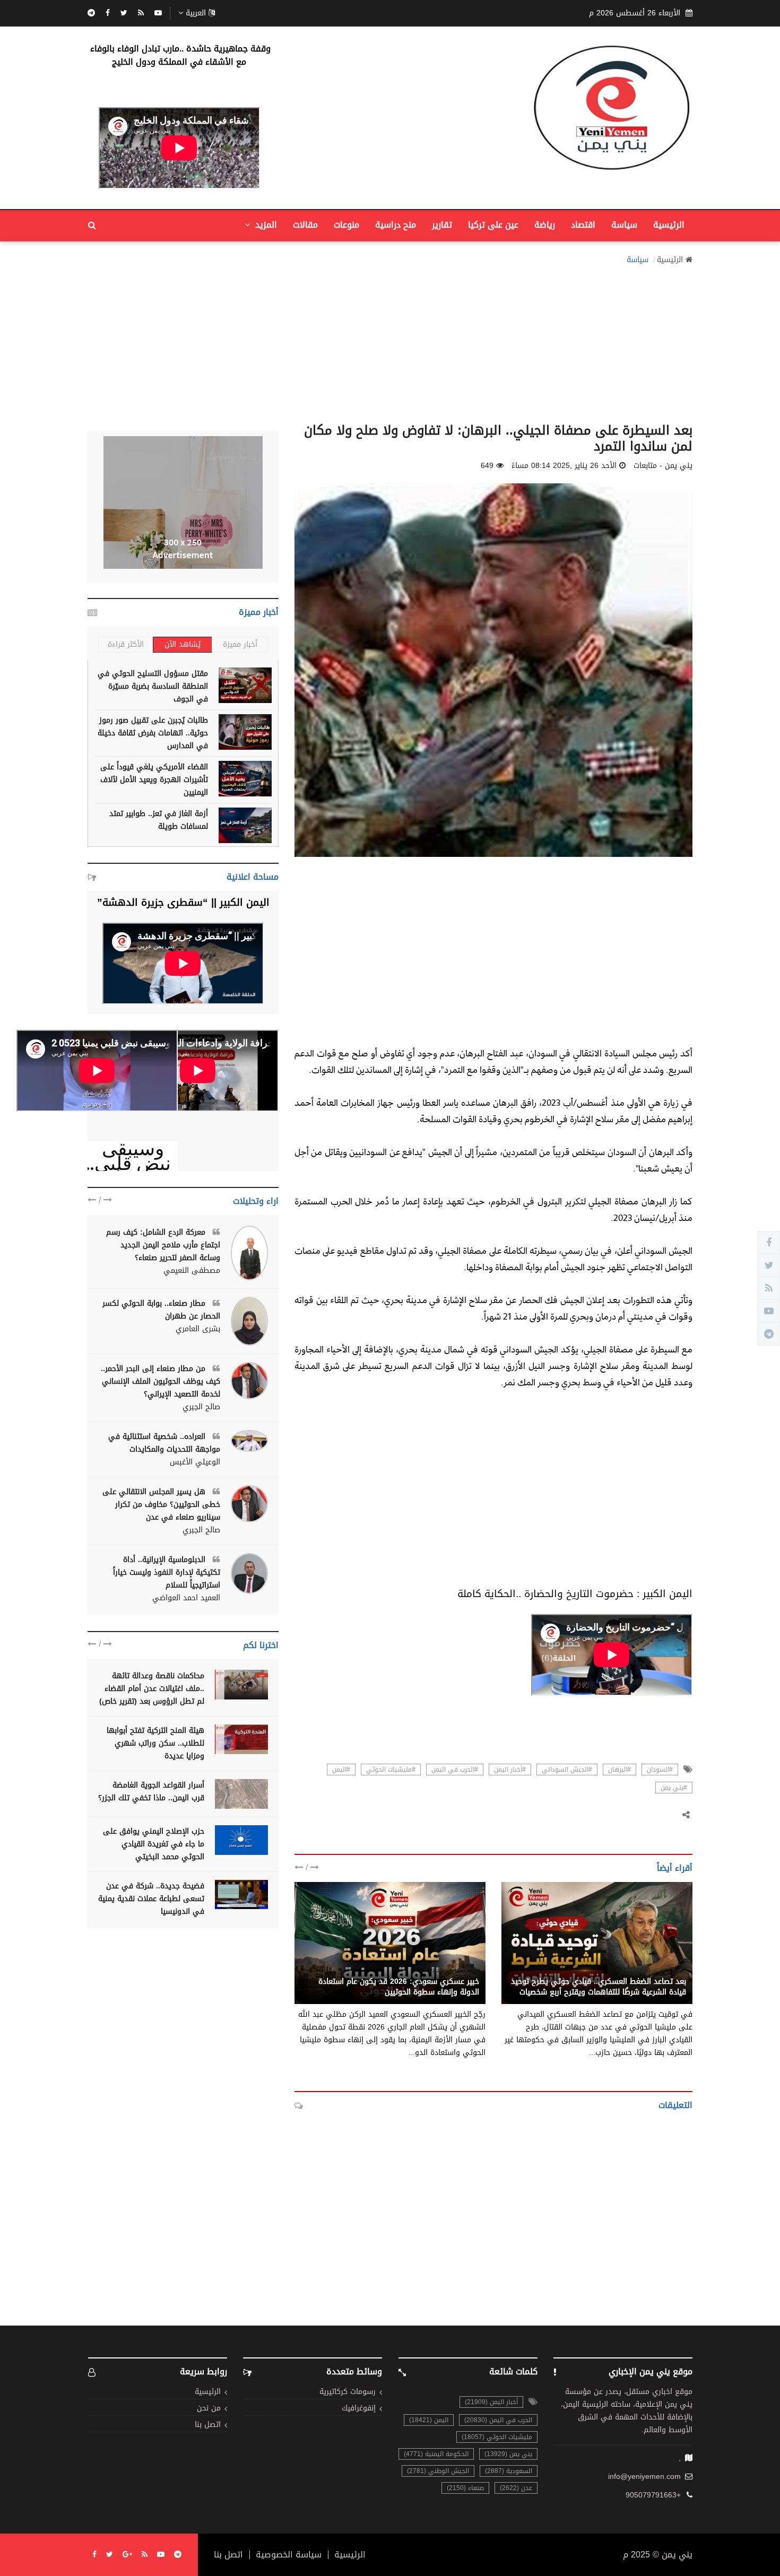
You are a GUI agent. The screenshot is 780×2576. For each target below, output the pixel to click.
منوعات (346, 225)
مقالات (305, 225)
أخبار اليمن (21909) (491, 2402)
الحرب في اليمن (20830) (498, 2420)
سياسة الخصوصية (289, 2555)
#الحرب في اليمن (455, 1770)
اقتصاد (583, 225)
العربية (196, 13)
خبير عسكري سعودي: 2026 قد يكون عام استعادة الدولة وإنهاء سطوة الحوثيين (399, 1987)
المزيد (265, 225)
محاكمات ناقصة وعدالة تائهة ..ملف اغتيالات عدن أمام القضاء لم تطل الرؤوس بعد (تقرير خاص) (152, 1689)
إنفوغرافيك (359, 2409)
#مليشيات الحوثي (391, 1770)
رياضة (545, 225)
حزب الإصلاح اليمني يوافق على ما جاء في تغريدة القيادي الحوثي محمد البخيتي (154, 1844)
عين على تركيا (493, 225)
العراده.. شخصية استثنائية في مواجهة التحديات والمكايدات (164, 1443)
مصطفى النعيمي (192, 1271)
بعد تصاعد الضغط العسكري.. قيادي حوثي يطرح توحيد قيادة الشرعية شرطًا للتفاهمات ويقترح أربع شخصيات (599, 1987)
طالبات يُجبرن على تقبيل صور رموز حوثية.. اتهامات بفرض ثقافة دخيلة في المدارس (153, 733)
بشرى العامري (198, 1329)
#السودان (660, 1770)
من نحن (209, 2409)
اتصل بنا (208, 2425)
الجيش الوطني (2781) (438, 2471)
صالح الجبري (201, 1407)
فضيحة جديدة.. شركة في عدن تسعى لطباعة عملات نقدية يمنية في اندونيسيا (151, 1899)
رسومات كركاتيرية (348, 2392)
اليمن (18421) (429, 2420)
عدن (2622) (516, 2488)
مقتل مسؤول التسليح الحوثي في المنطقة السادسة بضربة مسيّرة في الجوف (153, 686)
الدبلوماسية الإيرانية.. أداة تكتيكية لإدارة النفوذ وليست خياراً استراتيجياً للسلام (167, 1572)
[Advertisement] (390, 341)
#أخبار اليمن (510, 1770)
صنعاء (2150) (465, 2488)
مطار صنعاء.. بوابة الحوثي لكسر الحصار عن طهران (161, 1310)
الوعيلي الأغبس (195, 1462)
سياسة (624, 225)
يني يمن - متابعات (657, 1970)
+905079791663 (653, 2495)
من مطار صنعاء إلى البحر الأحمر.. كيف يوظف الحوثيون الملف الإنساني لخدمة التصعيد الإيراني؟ (161, 1381)
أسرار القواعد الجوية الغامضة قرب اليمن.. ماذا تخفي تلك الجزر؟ (151, 1792)
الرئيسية (669, 225)
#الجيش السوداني (567, 1770)
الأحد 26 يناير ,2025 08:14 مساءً (564, 466)
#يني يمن (674, 1788)
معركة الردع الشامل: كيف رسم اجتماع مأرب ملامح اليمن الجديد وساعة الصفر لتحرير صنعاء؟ (163, 1245)
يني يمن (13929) (508, 2454)
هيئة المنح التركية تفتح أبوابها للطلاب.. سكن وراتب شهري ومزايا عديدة (155, 1743)
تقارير (442, 225)
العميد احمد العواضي (186, 1598)
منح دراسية (396, 225)
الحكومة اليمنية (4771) (436, 2454)
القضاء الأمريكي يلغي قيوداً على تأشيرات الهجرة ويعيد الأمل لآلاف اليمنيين (154, 780)
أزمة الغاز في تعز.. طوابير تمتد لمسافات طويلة (159, 820)
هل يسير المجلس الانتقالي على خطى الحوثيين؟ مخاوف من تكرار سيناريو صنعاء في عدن (161, 1504)
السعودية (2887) (509, 2471)
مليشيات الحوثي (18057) (497, 2437)
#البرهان (619, 1770)
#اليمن (341, 1770)
